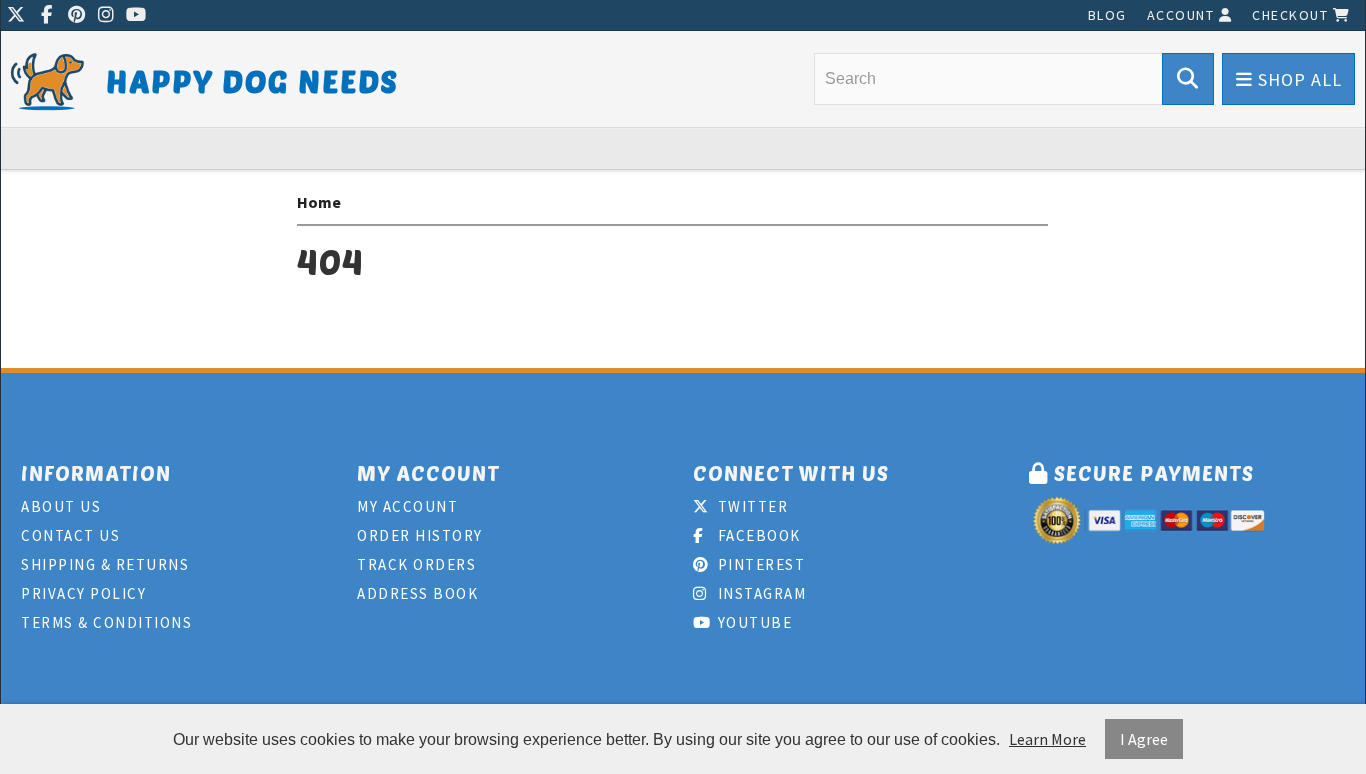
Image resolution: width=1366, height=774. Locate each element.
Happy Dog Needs (252, 80)
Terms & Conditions (106, 622)
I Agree (1144, 739)
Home (319, 202)
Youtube (752, 622)
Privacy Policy (83, 593)
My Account (407, 506)
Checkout (1292, 15)
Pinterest (759, 564)
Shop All (1297, 79)
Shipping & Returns (105, 564)
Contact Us (70, 535)
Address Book (417, 593)
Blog (1107, 15)
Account (1183, 15)
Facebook (757, 535)
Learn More (1047, 739)
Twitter (750, 506)
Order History (420, 535)
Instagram (759, 593)
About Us (61, 506)
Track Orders (416, 564)
